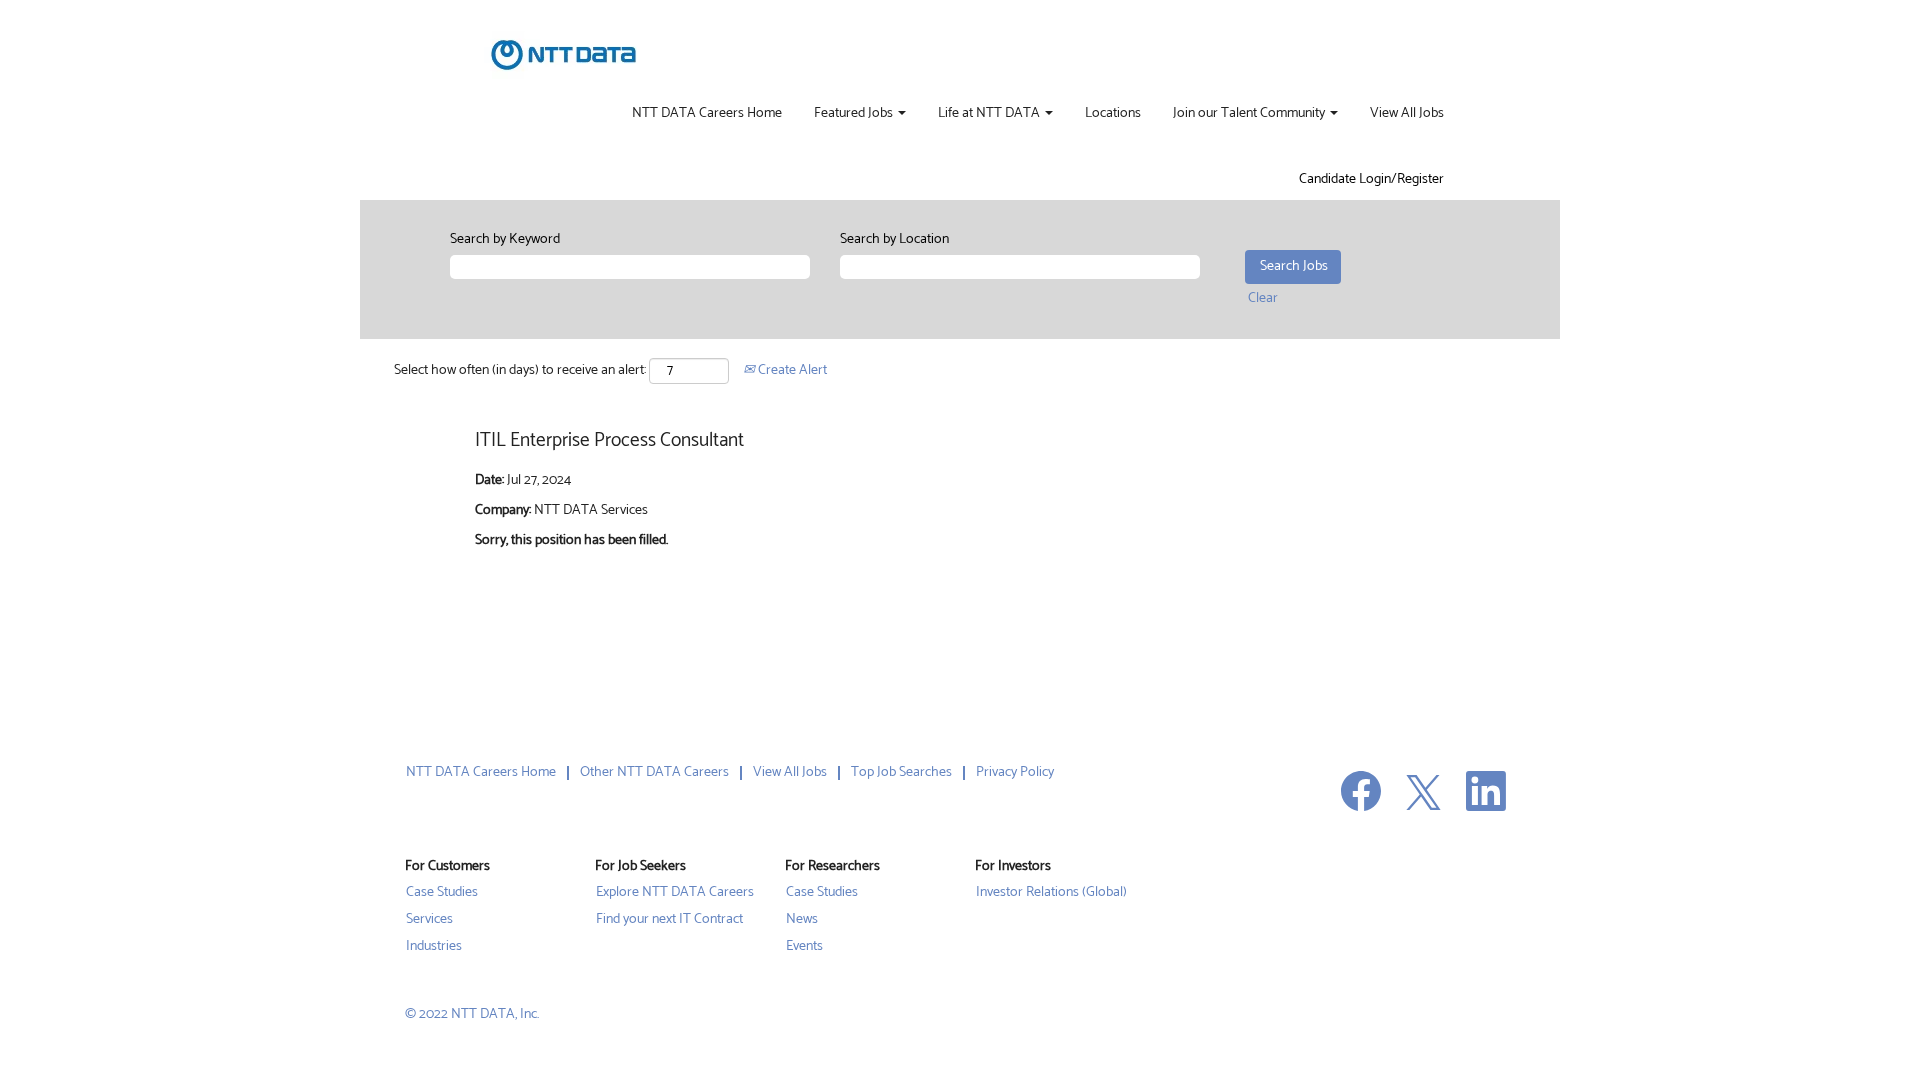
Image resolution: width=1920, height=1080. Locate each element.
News (802, 920)
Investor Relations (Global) (1051, 893)
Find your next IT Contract (669, 920)
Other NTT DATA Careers (654, 772)
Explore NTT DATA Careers (675, 893)
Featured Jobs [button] (855, 114)
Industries (434, 947)
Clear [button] (1263, 298)
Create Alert (791, 370)
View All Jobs (1407, 114)
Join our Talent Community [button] (1250, 114)
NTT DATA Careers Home (707, 114)
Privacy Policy (1015, 772)
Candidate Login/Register (1371, 180)
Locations (1113, 114)
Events (804, 947)
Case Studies (442, 893)
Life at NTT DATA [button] (990, 114)
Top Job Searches (901, 772)
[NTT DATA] (563, 55)
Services (429, 920)
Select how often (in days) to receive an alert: (520, 371)
